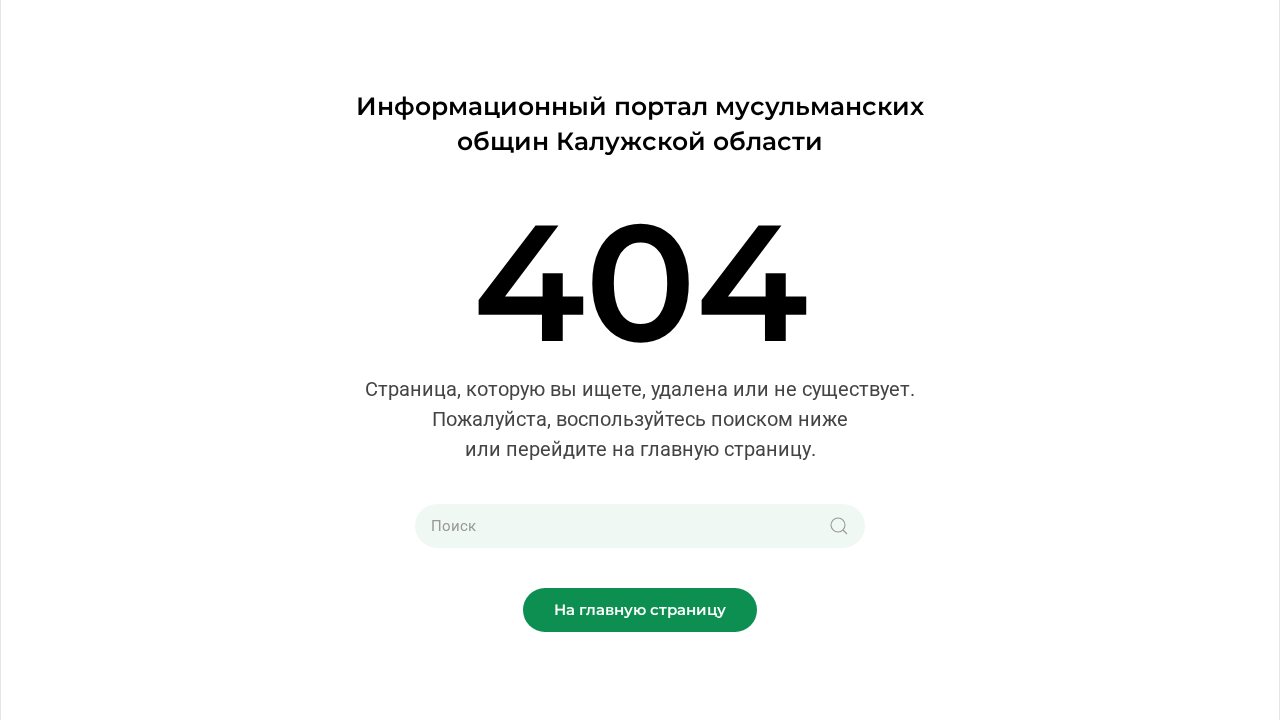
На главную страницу (640, 609)
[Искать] (839, 526)
